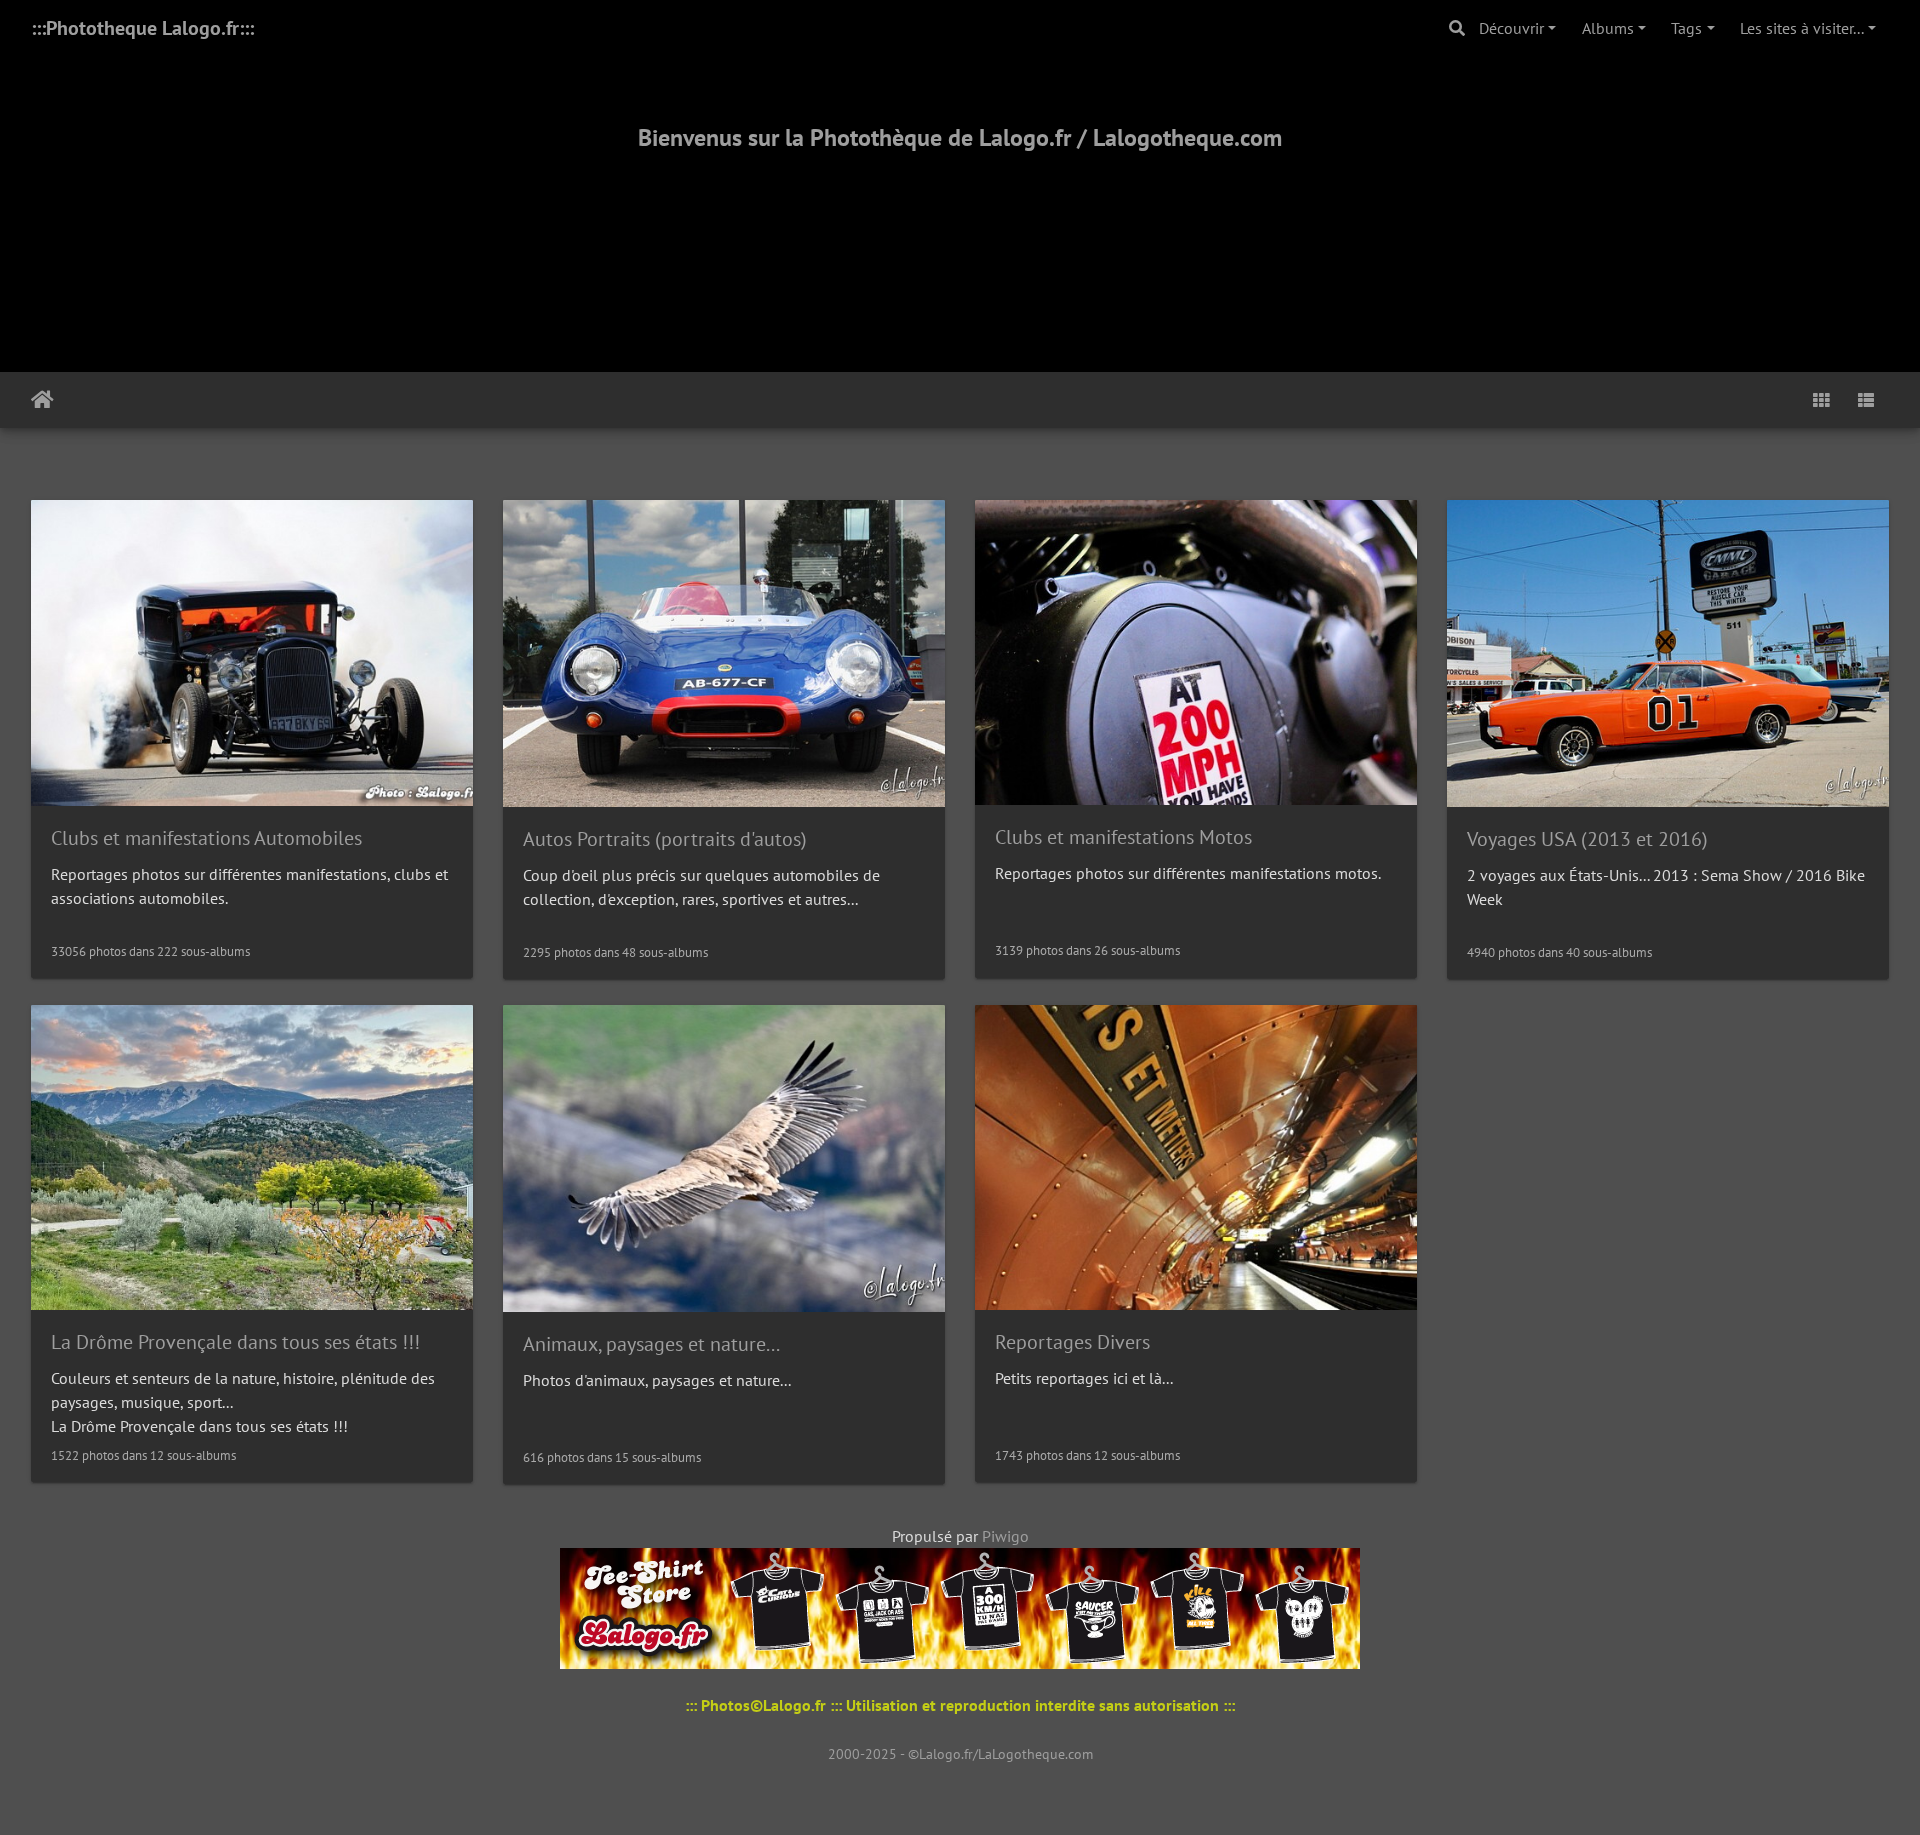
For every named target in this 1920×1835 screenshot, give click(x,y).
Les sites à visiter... (1802, 28)
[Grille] (1821, 400)
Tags (1686, 28)
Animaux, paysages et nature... (651, 1344)
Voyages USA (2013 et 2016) (1587, 839)
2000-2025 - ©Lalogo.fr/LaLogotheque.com (960, 1754)
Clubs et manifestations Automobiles (206, 838)
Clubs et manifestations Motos (1123, 837)
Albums (1608, 28)
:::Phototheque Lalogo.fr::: (142, 28)
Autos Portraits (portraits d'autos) (665, 839)
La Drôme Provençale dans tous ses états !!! (235, 1342)
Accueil (42, 400)
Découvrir (1511, 28)
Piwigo (1005, 1536)
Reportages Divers (1072, 1342)
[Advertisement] (960, 237)
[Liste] (1866, 400)
